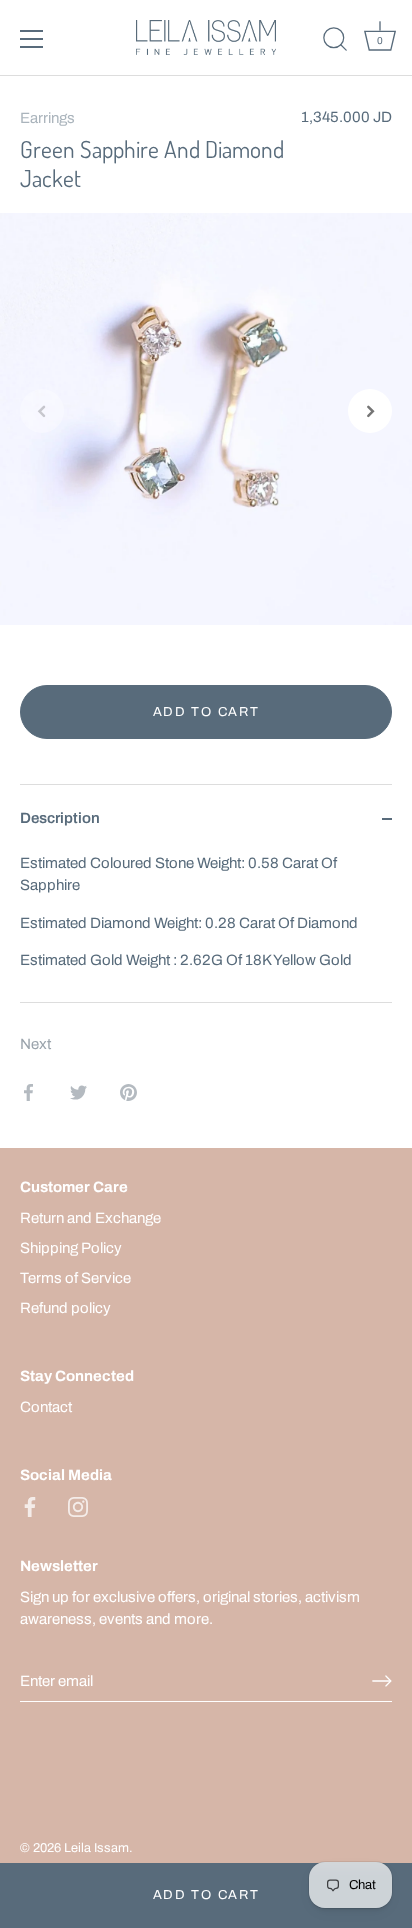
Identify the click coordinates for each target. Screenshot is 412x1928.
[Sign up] (382, 1681)
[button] (42, 411)
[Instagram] (78, 1505)
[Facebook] (30, 1505)
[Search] (335, 42)
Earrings (47, 118)
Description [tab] (60, 818)
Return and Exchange (90, 1218)
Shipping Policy (71, 1248)
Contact (46, 1407)
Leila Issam (96, 1848)
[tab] (206, 927)
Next (35, 1044)
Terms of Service (75, 1278)
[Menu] (32, 39)
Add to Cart (206, 1895)
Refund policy (65, 1308)
